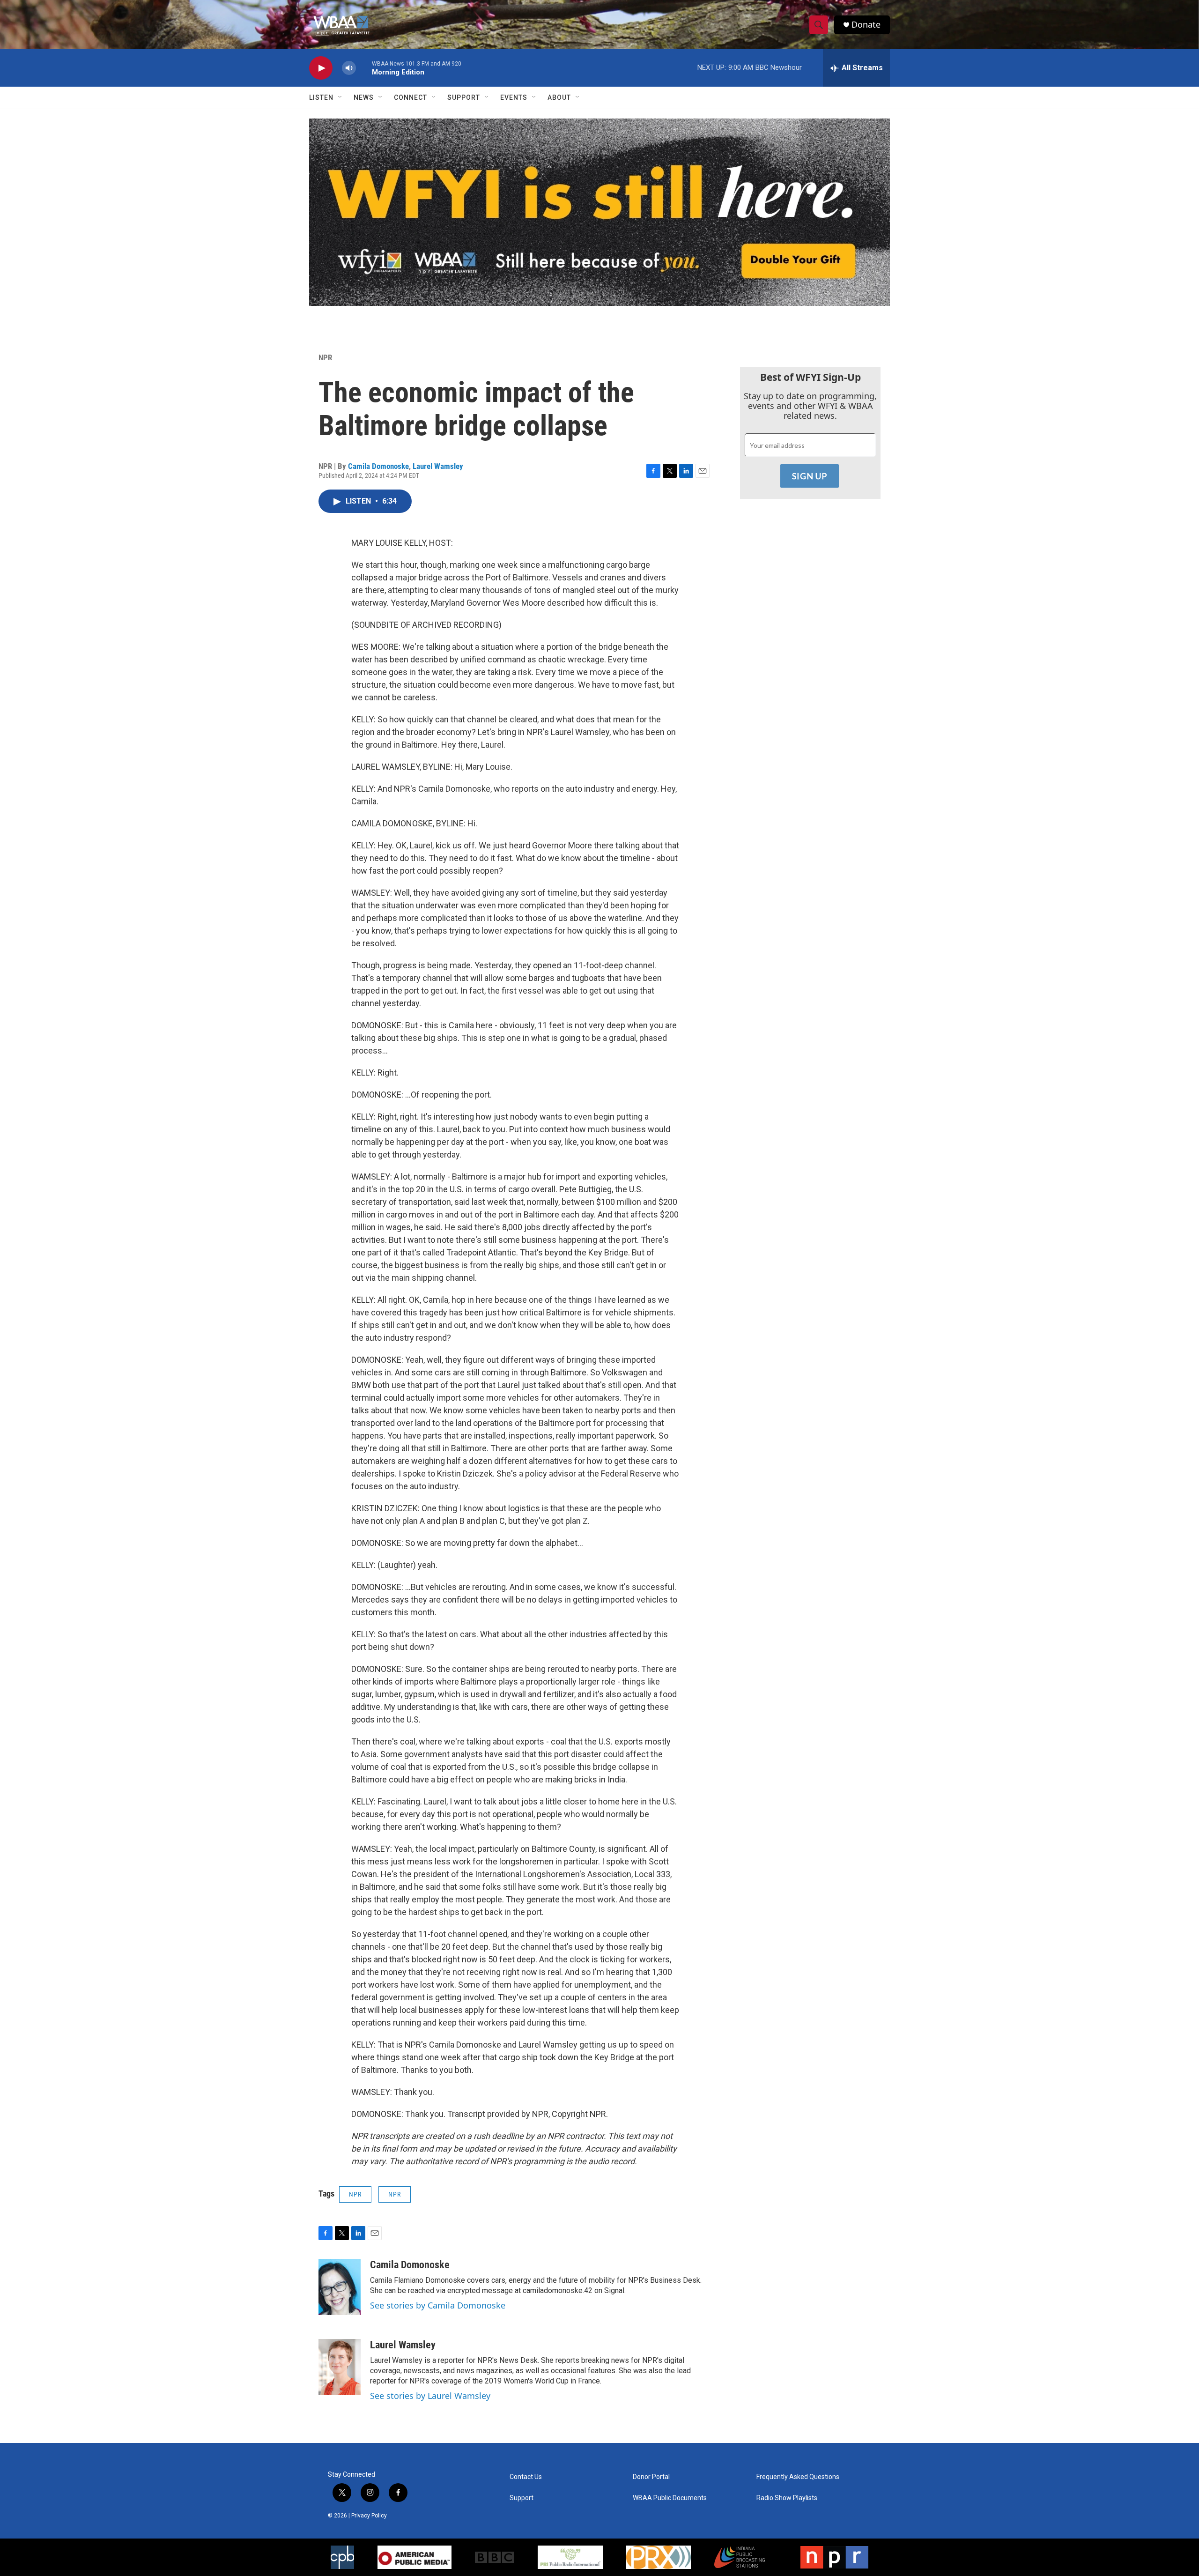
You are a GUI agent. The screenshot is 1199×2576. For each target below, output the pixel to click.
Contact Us (526, 2477)
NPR (325, 357)
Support (464, 97)
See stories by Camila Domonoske (438, 2305)
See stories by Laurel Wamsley (430, 2396)
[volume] (349, 68)
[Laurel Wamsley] (340, 2367)
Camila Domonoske (378, 466)
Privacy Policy (369, 2516)
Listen (321, 97)
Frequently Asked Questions (798, 2477)
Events (514, 97)
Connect (411, 97)
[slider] (364, 68)
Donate (866, 25)
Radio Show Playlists (787, 2498)
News (364, 97)
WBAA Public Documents (670, 2498)
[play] (321, 68)
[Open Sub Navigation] (340, 97)
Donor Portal (651, 2477)
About (559, 97)
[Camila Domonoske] (340, 2287)
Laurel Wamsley (438, 466)
